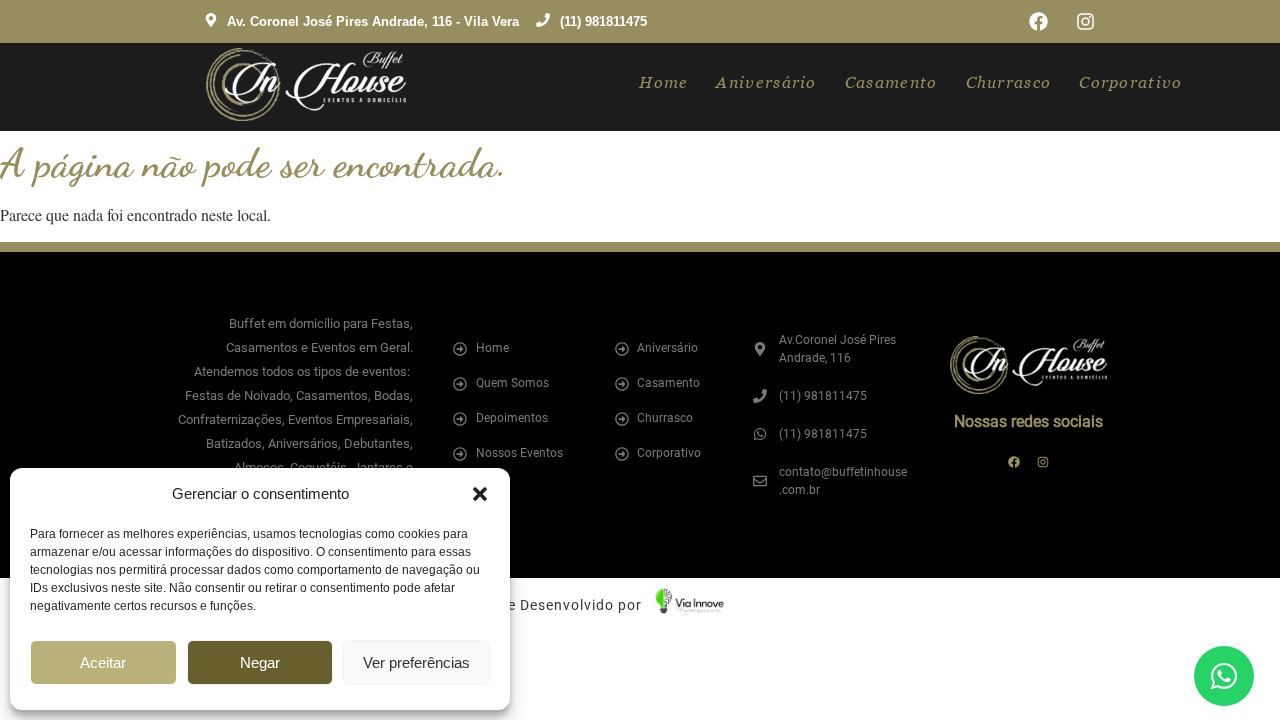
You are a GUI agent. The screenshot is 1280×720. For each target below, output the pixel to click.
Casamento (891, 82)
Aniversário (766, 82)
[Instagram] (1085, 21)
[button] (480, 494)
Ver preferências (416, 662)
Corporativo (1130, 82)
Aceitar (103, 662)
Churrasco (1009, 82)
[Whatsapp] (1224, 676)
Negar (260, 662)
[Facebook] (1038, 21)
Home (663, 82)
